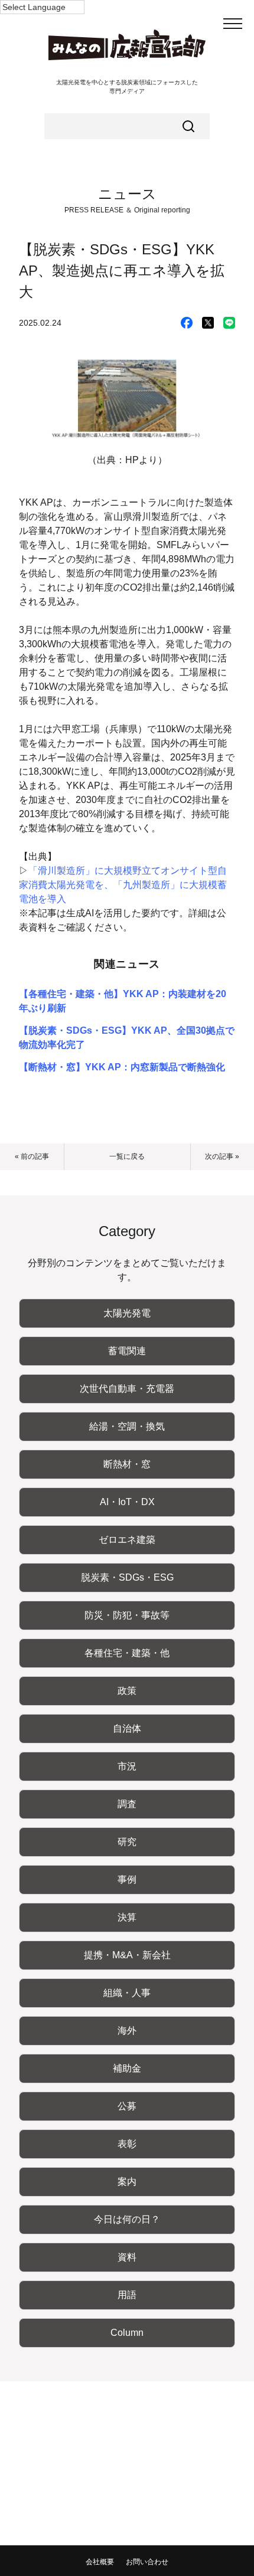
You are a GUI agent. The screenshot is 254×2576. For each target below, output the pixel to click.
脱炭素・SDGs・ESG (127, 1577)
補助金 (127, 2068)
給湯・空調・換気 (127, 1426)
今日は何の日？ (127, 2219)
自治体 (127, 1728)
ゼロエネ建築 (127, 1540)
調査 (127, 1804)
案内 (127, 2182)
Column (127, 2333)
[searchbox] (127, 126)
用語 (127, 2295)
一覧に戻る (127, 1156)
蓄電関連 (127, 1351)
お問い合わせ (147, 2562)
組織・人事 (127, 1993)
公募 (127, 2106)
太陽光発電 (127, 1313)
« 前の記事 (32, 1156)
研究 (127, 1842)
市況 (127, 1766)
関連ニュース (127, 964)
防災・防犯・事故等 (127, 1615)
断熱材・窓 (127, 1464)
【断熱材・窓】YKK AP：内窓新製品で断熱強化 (122, 1067)
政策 (127, 1691)
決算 (127, 1917)
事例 (127, 1879)
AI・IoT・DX (127, 1502)
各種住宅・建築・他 (127, 1653)
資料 (127, 2257)
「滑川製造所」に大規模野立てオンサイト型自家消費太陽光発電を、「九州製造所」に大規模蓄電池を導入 (123, 885)
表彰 (127, 2144)
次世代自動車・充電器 (127, 1389)
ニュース (127, 194)
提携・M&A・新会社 (127, 1955)
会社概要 (100, 2562)
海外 (127, 2031)
